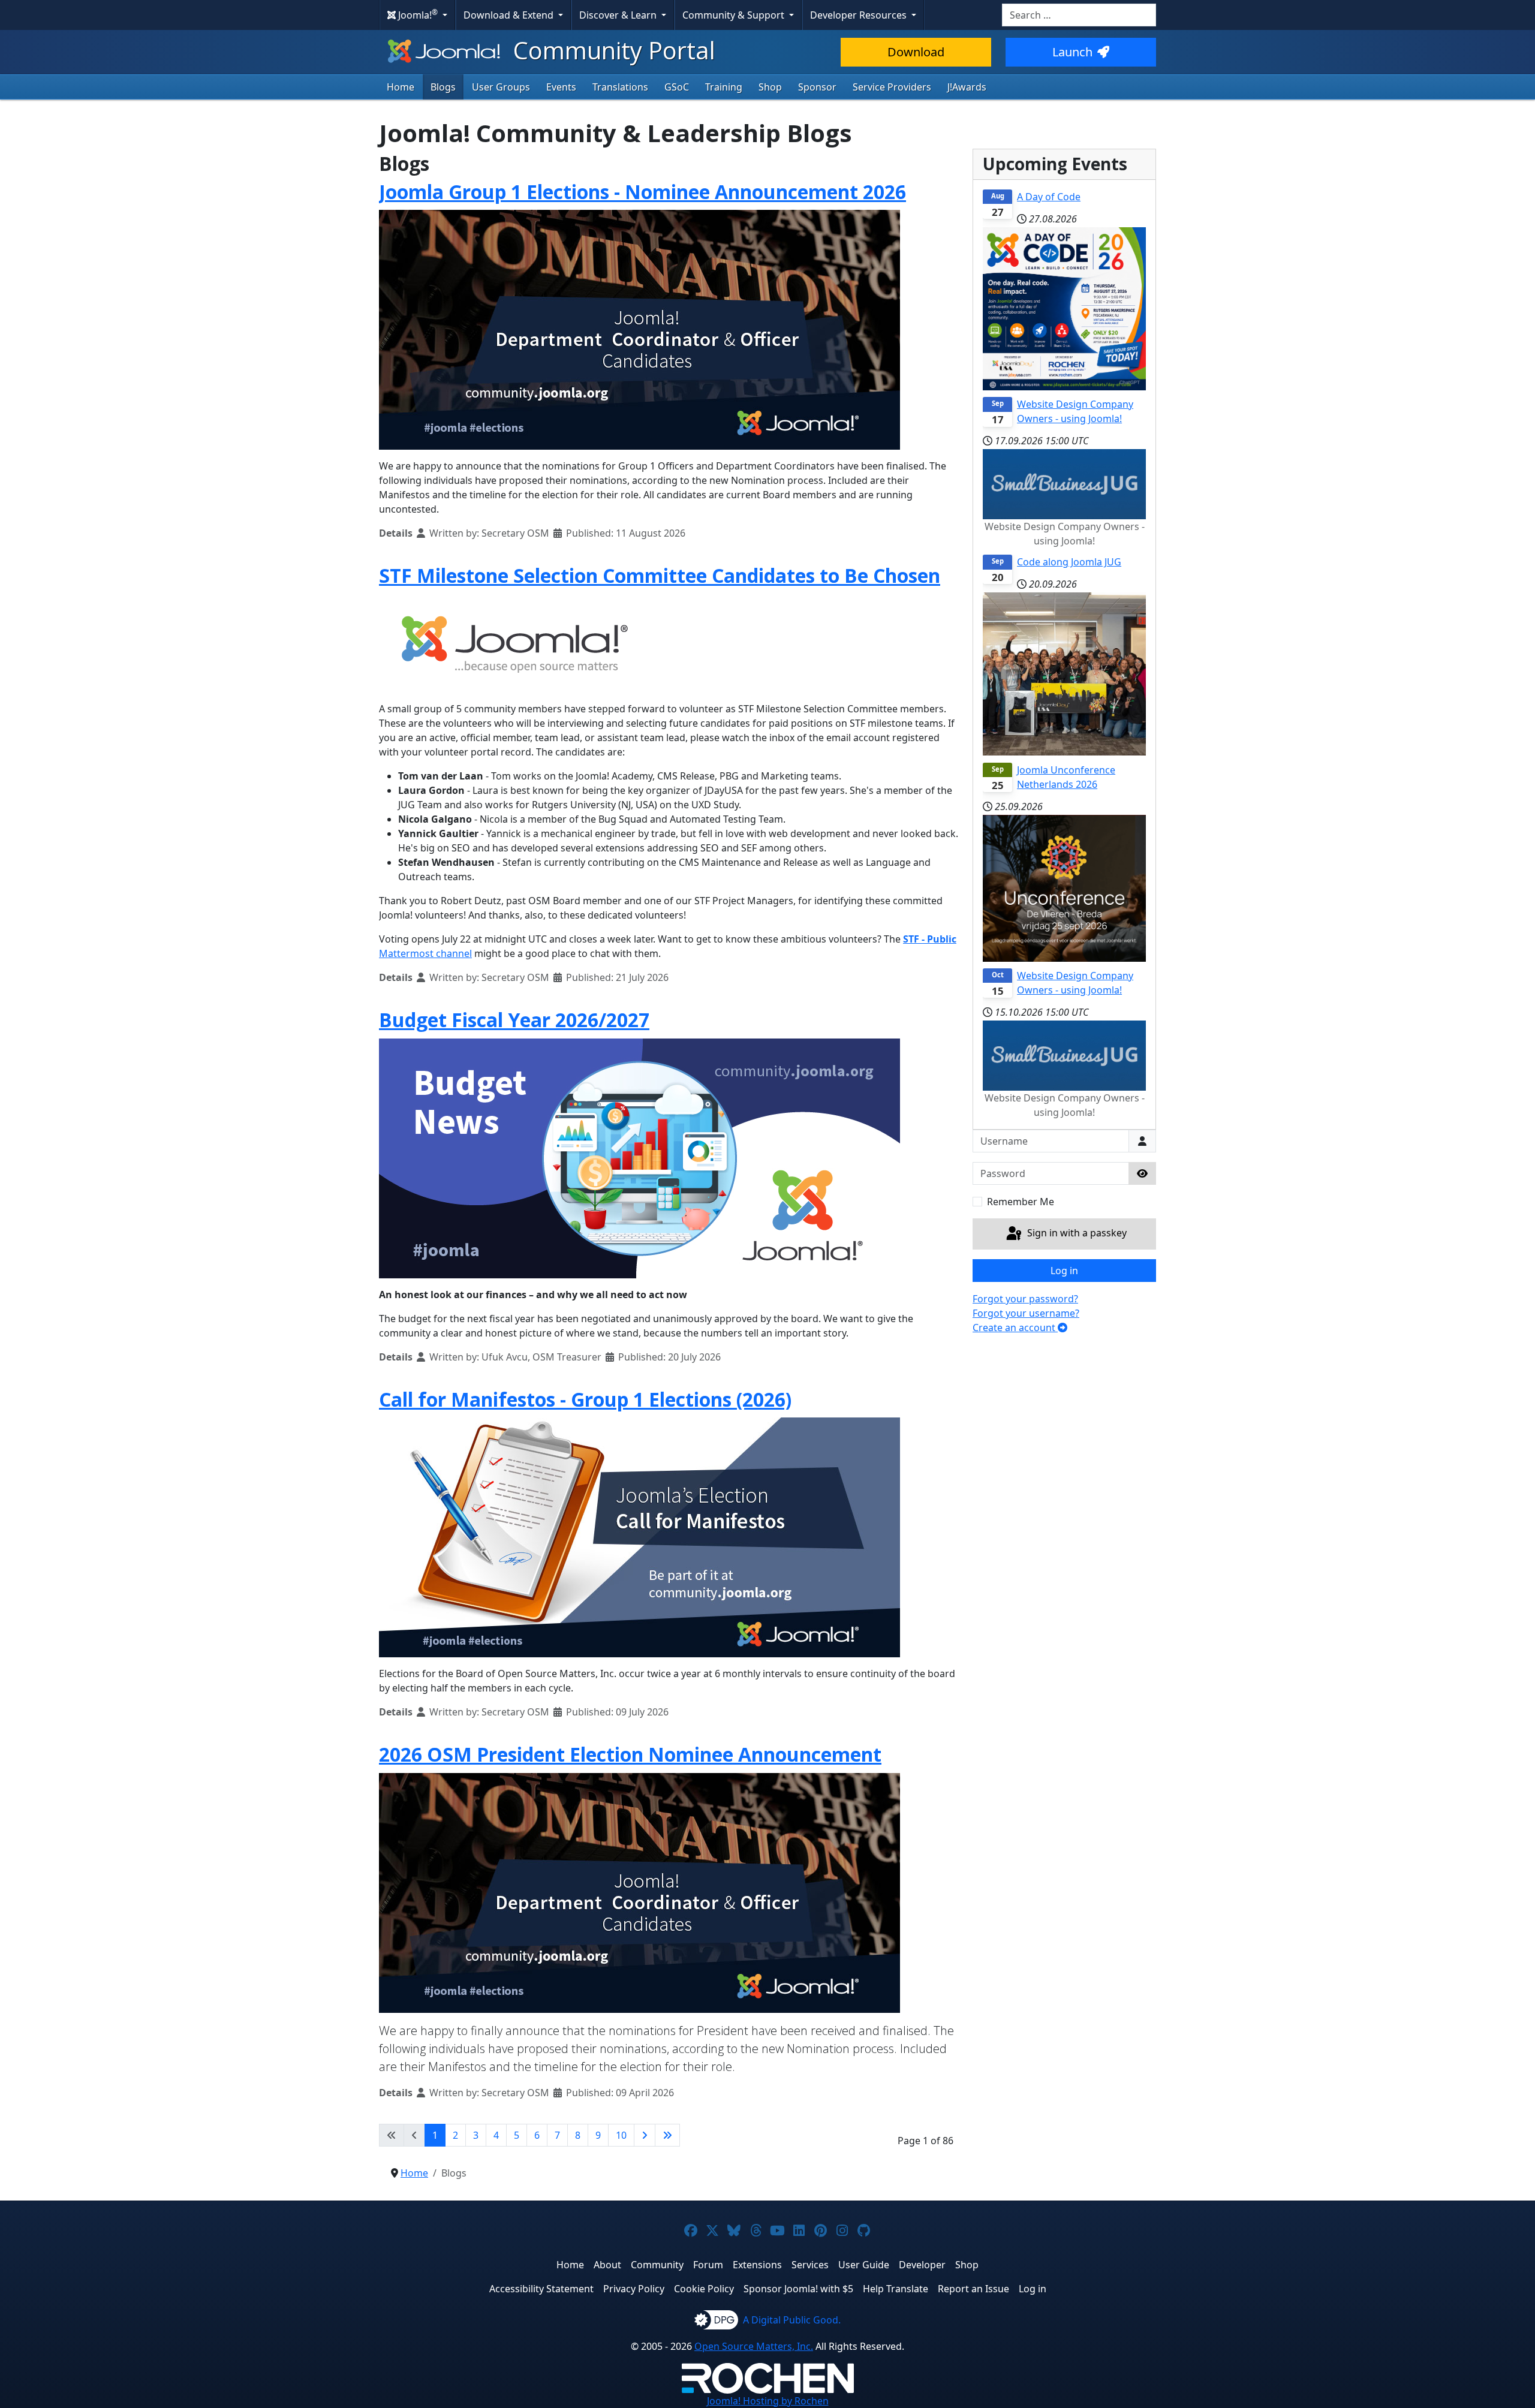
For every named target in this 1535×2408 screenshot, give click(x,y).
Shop (770, 87)
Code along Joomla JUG (1069, 562)
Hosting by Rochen (768, 2401)
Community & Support (735, 15)
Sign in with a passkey (1076, 1233)
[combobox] (1079, 15)
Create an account (1015, 1328)
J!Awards (967, 87)
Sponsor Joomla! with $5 (798, 2289)
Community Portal (611, 50)
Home (401, 87)
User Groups (501, 87)
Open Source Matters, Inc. (754, 2346)
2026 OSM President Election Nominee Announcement (630, 1754)
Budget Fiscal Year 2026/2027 (514, 1020)
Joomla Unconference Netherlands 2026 (1066, 777)
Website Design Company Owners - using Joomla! (1075, 411)
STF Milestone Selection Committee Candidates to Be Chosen (660, 575)
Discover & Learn (619, 15)
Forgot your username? (1026, 1313)
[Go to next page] (645, 2135)
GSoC (677, 87)
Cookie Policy (704, 2289)
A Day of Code (1049, 197)
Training (724, 87)
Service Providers (892, 87)
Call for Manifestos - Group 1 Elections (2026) (585, 1399)
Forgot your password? (1025, 1299)
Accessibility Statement (541, 2289)
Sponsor (817, 87)
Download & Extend (510, 15)
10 (621, 2135)
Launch (1072, 52)
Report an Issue (973, 2289)
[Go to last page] (667, 2135)
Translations (620, 87)
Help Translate (896, 2289)
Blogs (443, 87)
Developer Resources (860, 15)
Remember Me (1021, 1202)
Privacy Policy (634, 2289)
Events (561, 87)
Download (916, 52)
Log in (1064, 1271)
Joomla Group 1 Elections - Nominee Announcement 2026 (642, 192)
